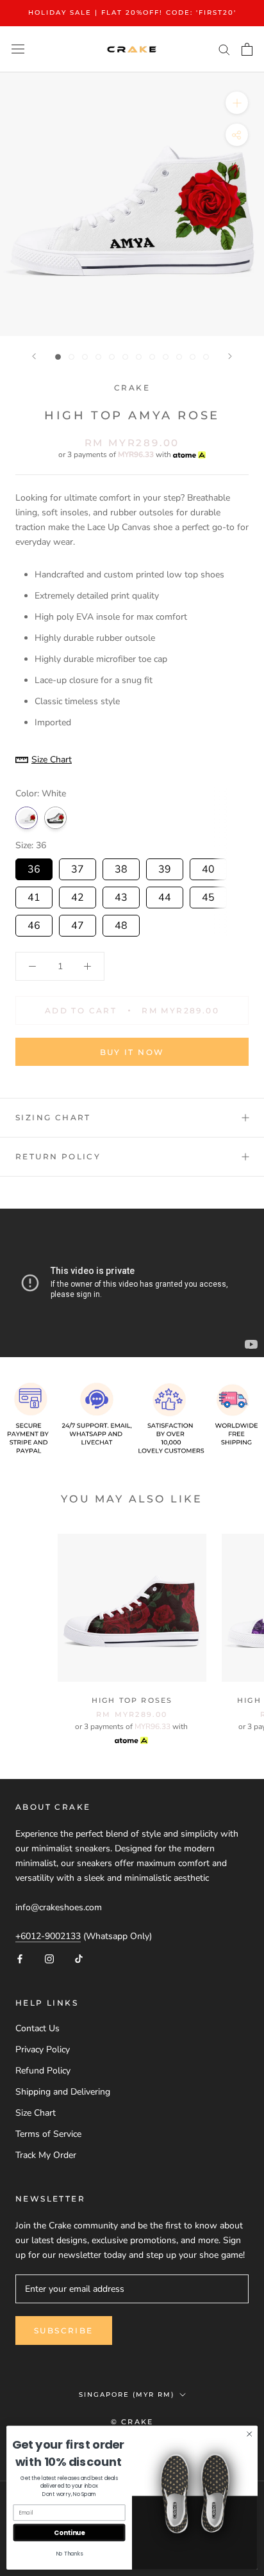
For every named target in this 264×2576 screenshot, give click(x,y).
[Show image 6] (125, 357)
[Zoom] (237, 102)
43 (121, 896)
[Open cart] (247, 49)
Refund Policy (43, 2071)
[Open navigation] (18, 49)
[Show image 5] (112, 357)
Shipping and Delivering (63, 2092)
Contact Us (37, 2028)
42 (78, 896)
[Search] (224, 49)
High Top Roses (132, 1700)
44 (165, 896)
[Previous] (34, 356)
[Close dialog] (249, 2434)
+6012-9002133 (48, 1936)
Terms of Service (48, 2134)
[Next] (230, 356)
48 (121, 924)
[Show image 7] (139, 357)
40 (208, 867)
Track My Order (46, 2155)
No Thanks (70, 2554)
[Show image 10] (179, 357)
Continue (69, 2532)
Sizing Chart (53, 1117)
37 (78, 867)
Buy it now (132, 1052)
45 (208, 896)
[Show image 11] (193, 357)
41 (34, 896)
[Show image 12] (206, 357)
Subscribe (64, 2330)
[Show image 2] (71, 357)
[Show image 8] (152, 357)
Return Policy (58, 1156)
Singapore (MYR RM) (127, 2395)
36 (34, 867)
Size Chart (36, 2113)
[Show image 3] (85, 357)
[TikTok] (79, 1959)
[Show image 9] (166, 357)
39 (165, 867)
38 (121, 867)
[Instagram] (49, 1959)
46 (34, 924)
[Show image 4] (98, 357)
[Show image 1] (58, 357)
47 (78, 924)
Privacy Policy (43, 2049)
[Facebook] (20, 1959)
